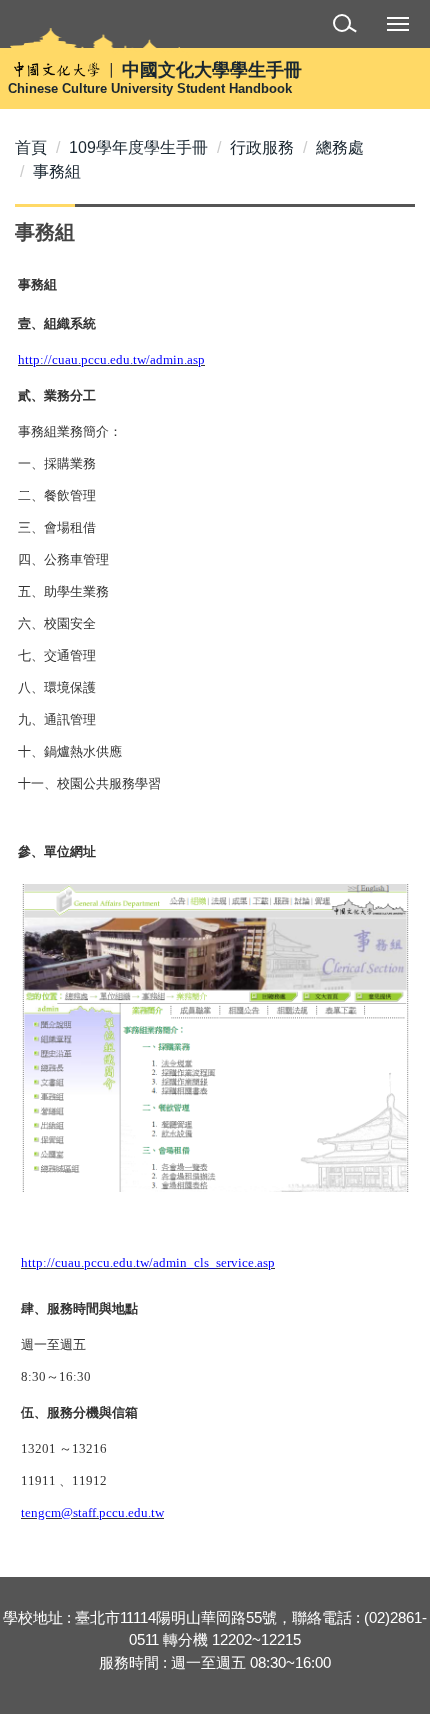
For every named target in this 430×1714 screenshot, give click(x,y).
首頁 (31, 147)
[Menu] (398, 23)
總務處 (340, 147)
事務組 (57, 171)
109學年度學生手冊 (138, 147)
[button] (348, 26)
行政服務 (262, 147)
